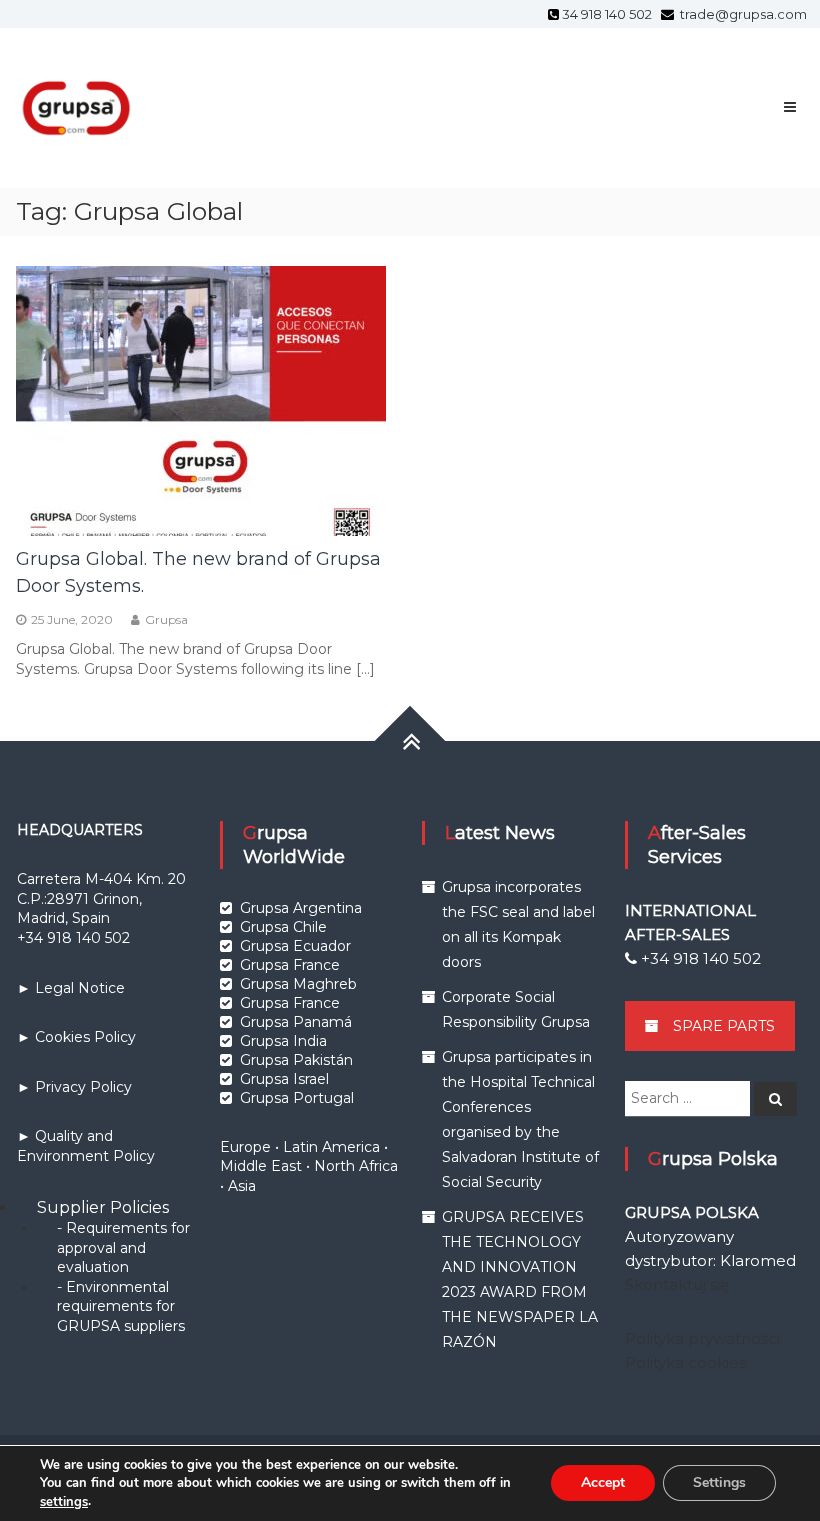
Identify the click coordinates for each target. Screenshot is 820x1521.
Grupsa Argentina (301, 908)
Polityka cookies (685, 1362)
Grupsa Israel (284, 1079)
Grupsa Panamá (296, 1022)
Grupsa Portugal (297, 1098)
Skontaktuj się (677, 1284)
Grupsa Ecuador (295, 946)
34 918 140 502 (610, 14)
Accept (603, 1483)
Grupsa (166, 619)
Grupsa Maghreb (298, 984)
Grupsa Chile (283, 927)
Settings (719, 1483)
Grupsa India (283, 1041)
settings (64, 1502)
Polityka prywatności (702, 1338)
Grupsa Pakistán (296, 1060)
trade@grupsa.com (742, 14)
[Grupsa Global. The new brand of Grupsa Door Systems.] (201, 399)
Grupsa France (290, 965)
